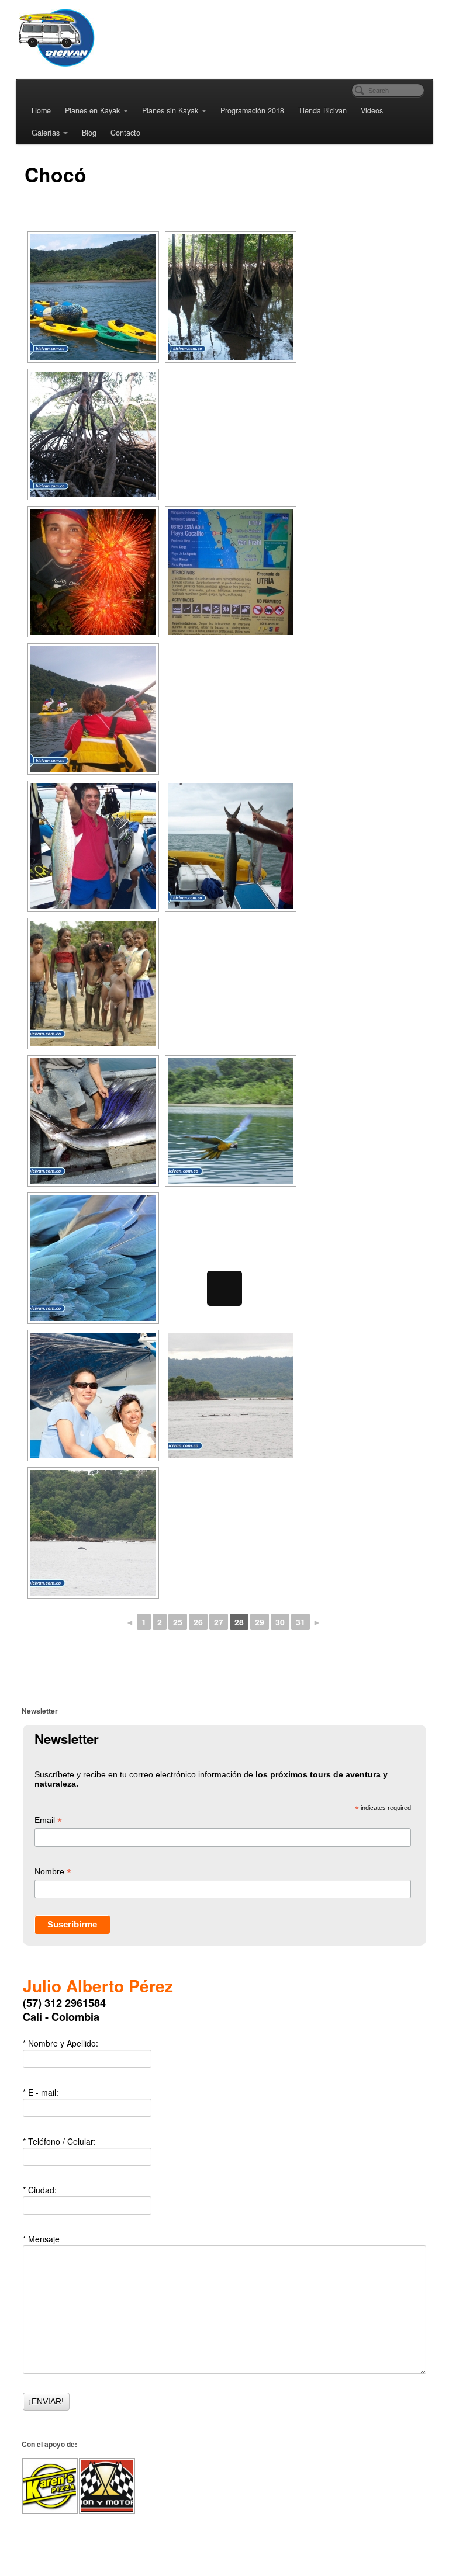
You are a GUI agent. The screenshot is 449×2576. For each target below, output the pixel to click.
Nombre (53, 1872)
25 (178, 1622)
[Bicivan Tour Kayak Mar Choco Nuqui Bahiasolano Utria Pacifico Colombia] (93, 297)
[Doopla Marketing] (224, 2551)
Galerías (46, 133)
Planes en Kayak (92, 110)
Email (48, 1821)
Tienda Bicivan (322, 110)
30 (280, 1622)
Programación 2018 (252, 110)
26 (198, 1622)
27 (219, 1622)
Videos (372, 110)
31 (301, 1622)
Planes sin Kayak (170, 110)
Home (41, 110)
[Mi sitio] (103, 38)
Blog (89, 133)
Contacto (125, 133)
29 (260, 1622)
